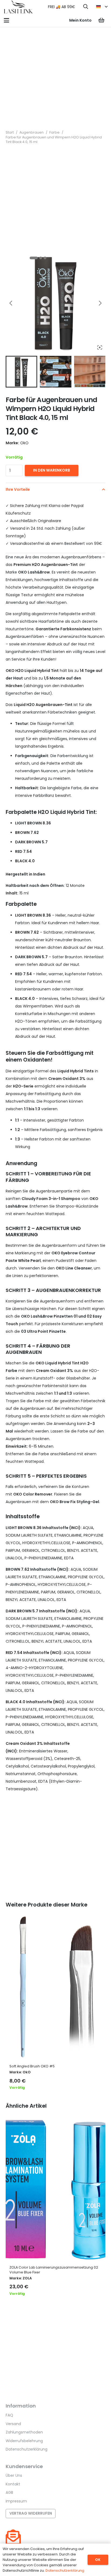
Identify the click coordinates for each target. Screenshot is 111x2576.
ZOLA (27, 2278)
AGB (9, 2492)
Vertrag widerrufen (31, 2513)
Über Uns (14, 2475)
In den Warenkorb (52, 470)
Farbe (54, 132)
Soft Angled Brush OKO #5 (32, 2066)
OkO (27, 2072)
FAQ (9, 2415)
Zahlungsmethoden (24, 2432)
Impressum (16, 2501)
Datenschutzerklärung (27, 2449)
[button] (86, 7)
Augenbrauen (32, 132)
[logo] (18, 7)
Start (10, 132)
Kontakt (13, 2484)
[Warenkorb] (101, 20)
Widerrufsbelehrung (24, 2441)
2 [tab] (41, 258)
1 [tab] (34, 258)
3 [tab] (45, 258)
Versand (13, 2424)
